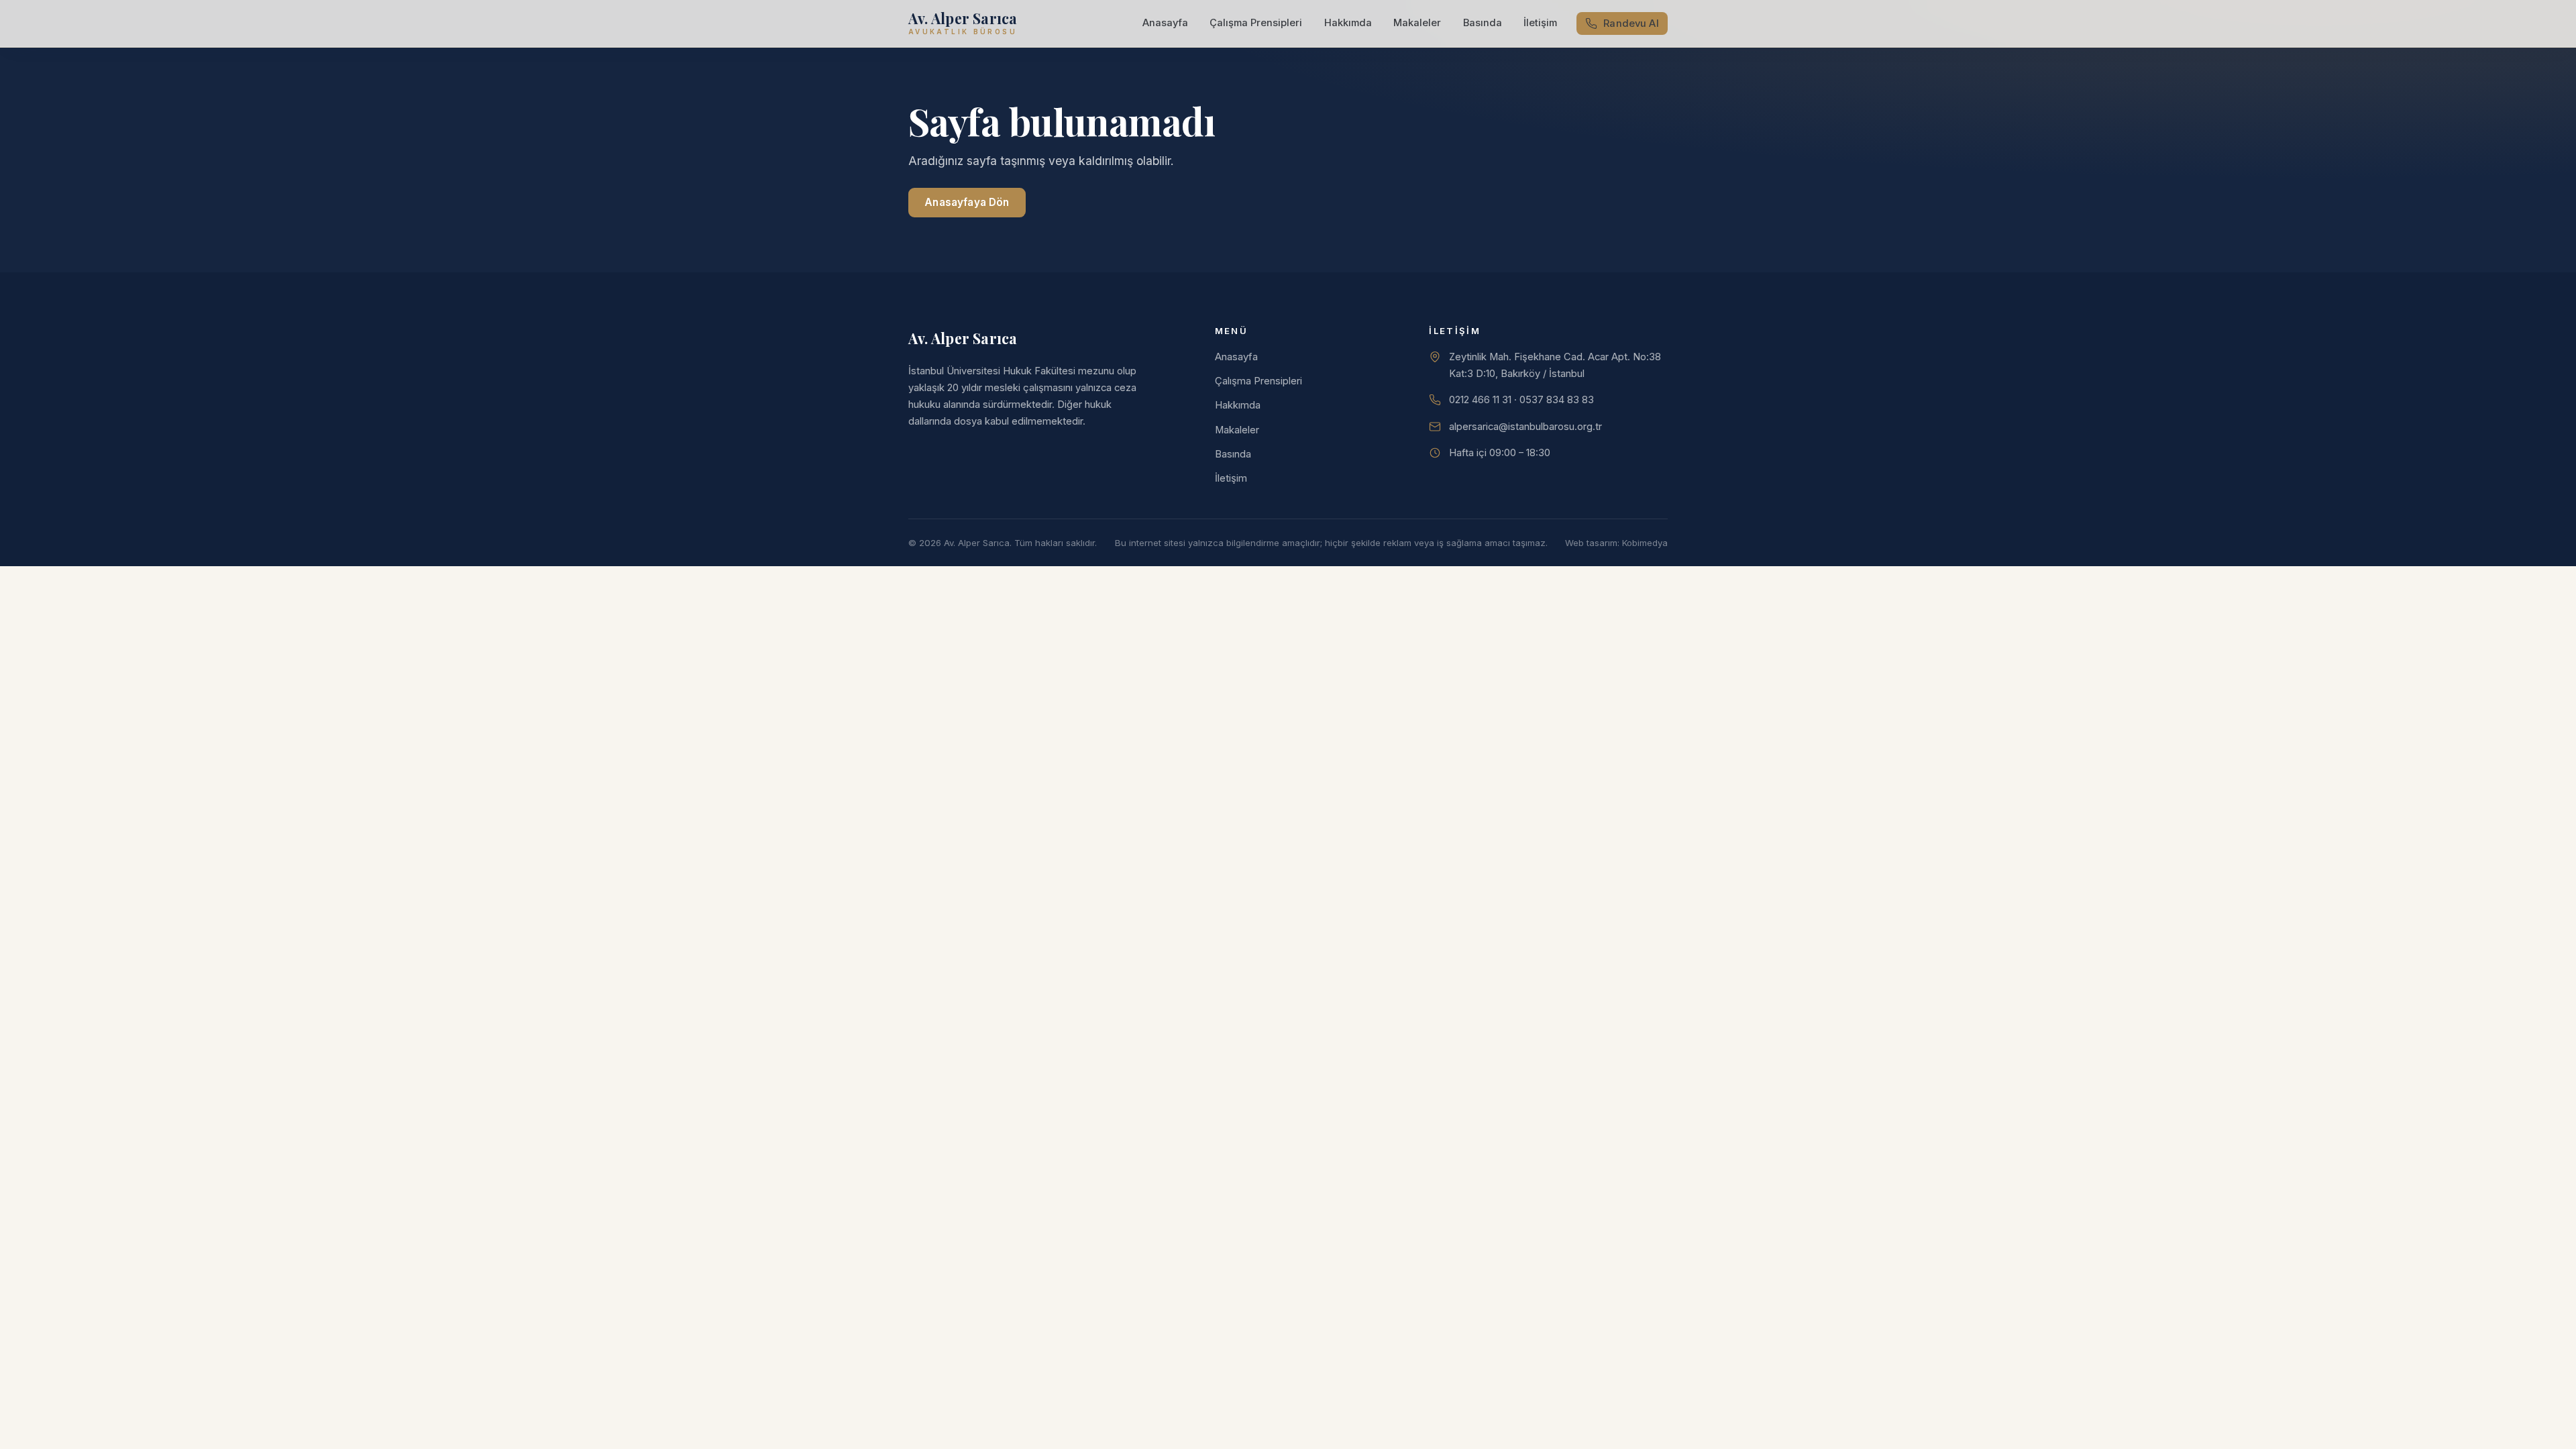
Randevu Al (1631, 23)
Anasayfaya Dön (967, 202)
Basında (1483, 23)
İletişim (1540, 23)
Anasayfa (1165, 23)
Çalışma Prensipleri (1256, 23)
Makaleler (1417, 23)
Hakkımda (1348, 23)
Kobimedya (1645, 543)
